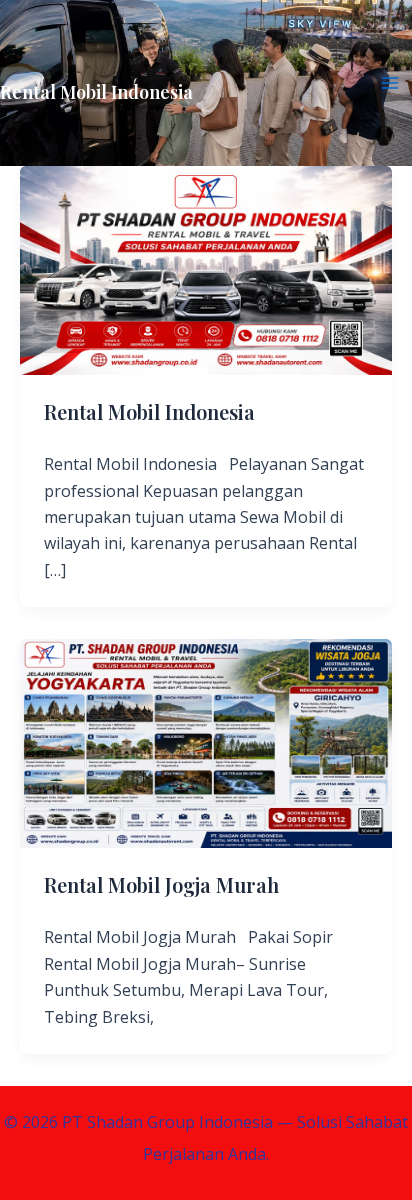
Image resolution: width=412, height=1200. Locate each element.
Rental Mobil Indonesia (96, 92)
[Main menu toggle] (390, 83)
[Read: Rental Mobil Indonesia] (206, 269)
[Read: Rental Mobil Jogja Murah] (206, 742)
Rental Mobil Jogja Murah (161, 884)
